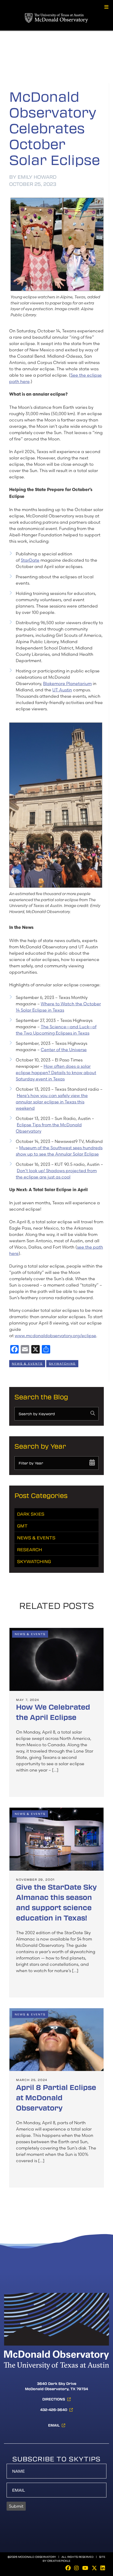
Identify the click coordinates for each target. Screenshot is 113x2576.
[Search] (93, 1413)
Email (54, 2425)
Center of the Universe (64, 1050)
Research (30, 1549)
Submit (16, 2506)
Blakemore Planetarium (67, 683)
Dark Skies (31, 1514)
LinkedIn (103, 2568)
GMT (22, 1526)
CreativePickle (59, 2561)
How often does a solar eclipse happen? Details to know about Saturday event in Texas (56, 1073)
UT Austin (62, 690)
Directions (54, 2399)
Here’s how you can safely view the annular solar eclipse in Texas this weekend (52, 1102)
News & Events (27, 1364)
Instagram (76, 2568)
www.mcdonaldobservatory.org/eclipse (55, 1336)
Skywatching (62, 1364)
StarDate (30, 560)
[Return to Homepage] (56, 8)
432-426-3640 (54, 2410)
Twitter (94, 2568)
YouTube (85, 2568)
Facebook (68, 2568)
